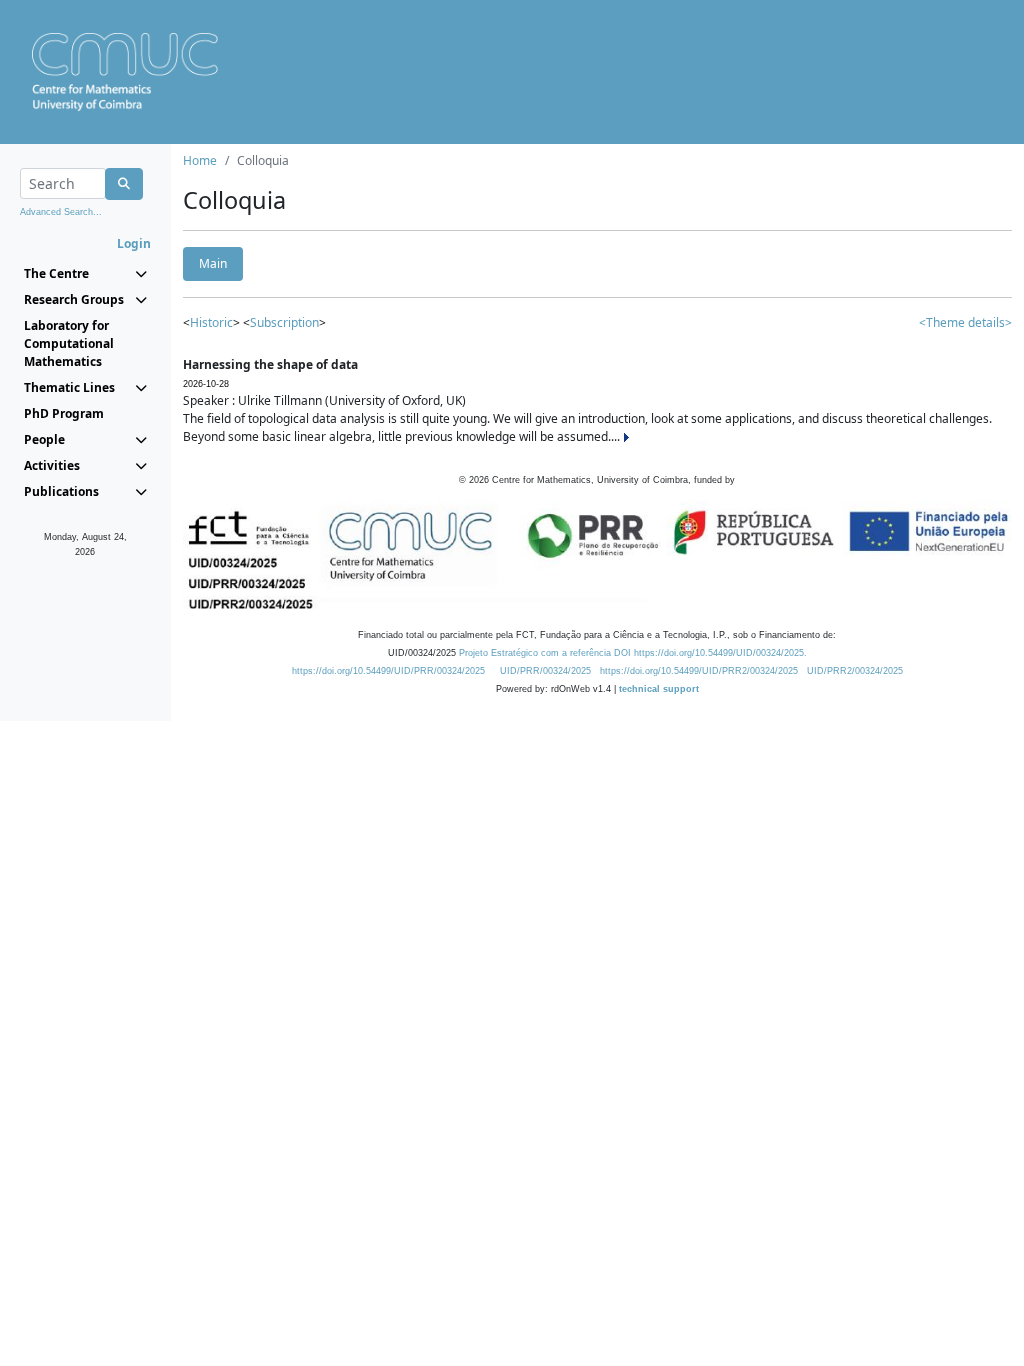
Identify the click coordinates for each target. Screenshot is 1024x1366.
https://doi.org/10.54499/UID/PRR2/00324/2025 (699, 671)
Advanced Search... (61, 212)
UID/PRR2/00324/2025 (855, 671)
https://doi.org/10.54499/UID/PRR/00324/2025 (388, 671)
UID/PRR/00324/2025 (545, 671)
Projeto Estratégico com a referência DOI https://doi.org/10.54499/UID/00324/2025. (633, 653)
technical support (659, 689)
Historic (211, 322)
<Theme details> (965, 322)
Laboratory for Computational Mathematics (69, 343)
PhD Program (64, 413)
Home (200, 160)
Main (213, 263)
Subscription (284, 322)
